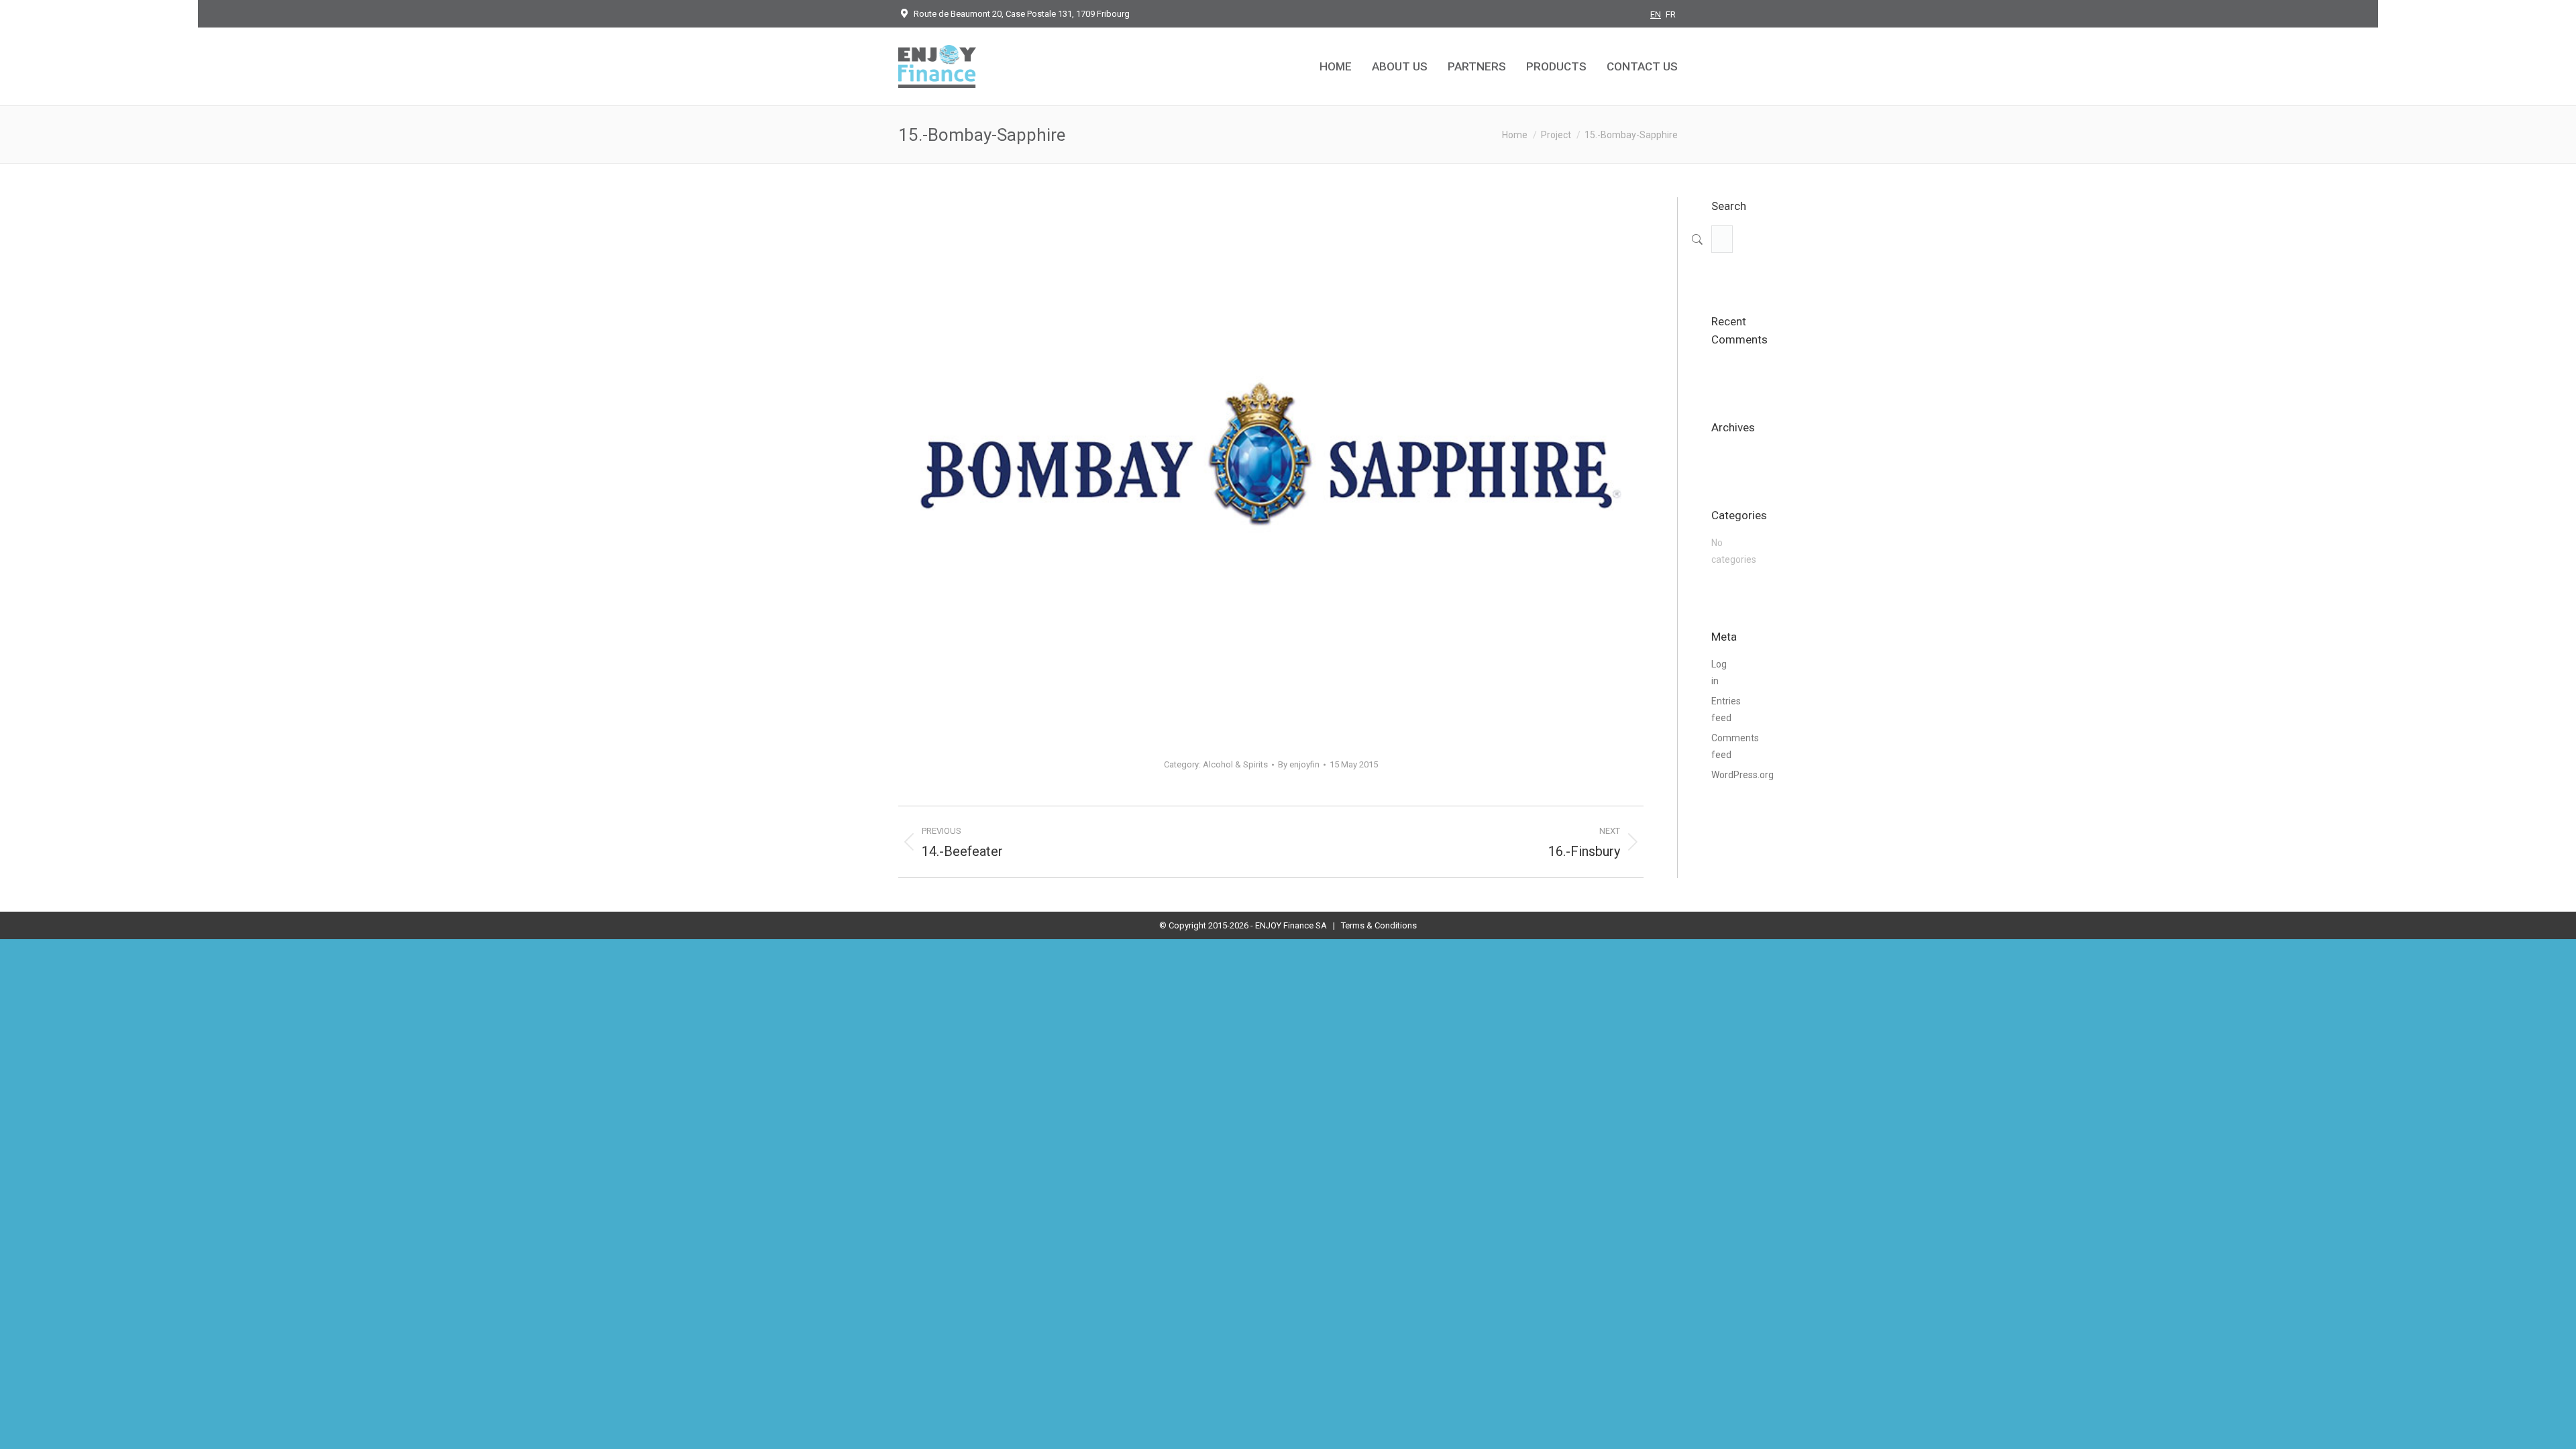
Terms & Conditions (1379, 925)
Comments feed (1735, 746)
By (1299, 764)
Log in (1719, 673)
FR (1671, 14)
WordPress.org (1742, 775)
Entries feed (1726, 709)
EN (1656, 14)
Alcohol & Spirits (1235, 764)
